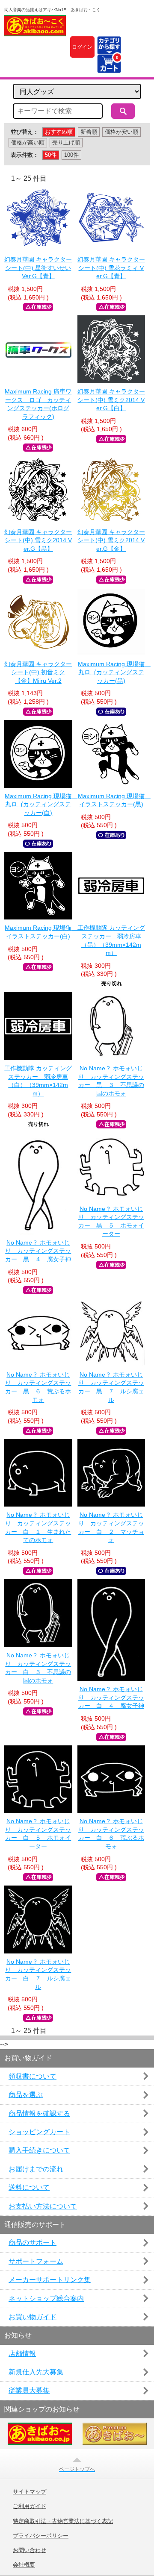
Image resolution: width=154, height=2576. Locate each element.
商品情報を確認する (39, 2113)
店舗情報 (22, 2354)
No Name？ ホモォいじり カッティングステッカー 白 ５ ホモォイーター (38, 1834)
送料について (29, 2187)
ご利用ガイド (30, 2506)
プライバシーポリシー (41, 2536)
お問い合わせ (30, 2550)
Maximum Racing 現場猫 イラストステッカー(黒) (111, 800)
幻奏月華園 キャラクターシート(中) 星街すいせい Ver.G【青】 (38, 268)
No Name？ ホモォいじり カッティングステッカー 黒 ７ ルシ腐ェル (111, 1387)
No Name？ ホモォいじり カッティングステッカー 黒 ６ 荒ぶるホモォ (38, 1387)
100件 (71, 155)
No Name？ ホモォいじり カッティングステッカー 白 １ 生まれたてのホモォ (38, 1527)
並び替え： (25, 132)
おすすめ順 (59, 132)
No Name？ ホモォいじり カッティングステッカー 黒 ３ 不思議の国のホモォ (111, 1081)
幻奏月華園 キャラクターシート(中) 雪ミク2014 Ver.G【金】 (111, 540)
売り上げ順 (66, 142)
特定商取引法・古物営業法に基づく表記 (63, 2521)
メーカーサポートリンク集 (50, 2280)
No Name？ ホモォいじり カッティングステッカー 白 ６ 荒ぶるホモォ (111, 1834)
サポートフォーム (36, 2261)
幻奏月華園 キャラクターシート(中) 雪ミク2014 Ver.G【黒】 (38, 540)
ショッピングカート (39, 2132)
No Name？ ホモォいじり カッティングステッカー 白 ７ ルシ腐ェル (38, 1974)
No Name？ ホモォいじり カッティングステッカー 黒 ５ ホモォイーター (111, 1221)
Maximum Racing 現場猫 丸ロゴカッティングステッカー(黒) (111, 672)
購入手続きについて (39, 2150)
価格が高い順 (28, 142)
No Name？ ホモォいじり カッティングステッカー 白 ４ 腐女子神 (111, 1697)
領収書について (33, 2076)
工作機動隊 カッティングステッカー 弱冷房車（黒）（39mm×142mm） (111, 940)
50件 (51, 155)
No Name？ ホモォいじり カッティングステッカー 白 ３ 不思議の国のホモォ (38, 1668)
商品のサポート (33, 2243)
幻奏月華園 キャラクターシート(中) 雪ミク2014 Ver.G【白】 (111, 400)
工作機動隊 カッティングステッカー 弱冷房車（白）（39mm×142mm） (38, 1081)
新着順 (89, 132)
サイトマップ (30, 2492)
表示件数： (25, 155)
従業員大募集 (29, 2390)
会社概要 (24, 2565)
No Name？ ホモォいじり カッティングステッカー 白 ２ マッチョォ (111, 1527)
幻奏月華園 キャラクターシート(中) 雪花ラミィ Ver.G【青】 (111, 268)
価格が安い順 (121, 132)
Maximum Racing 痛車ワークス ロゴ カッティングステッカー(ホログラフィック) (38, 404)
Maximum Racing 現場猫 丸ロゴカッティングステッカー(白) (38, 804)
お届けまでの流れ (36, 2169)
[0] (109, 68)
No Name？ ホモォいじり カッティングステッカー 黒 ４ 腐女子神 (38, 1251)
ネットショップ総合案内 (46, 2298)
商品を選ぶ (26, 2095)
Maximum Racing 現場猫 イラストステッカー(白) (38, 932)
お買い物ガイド (33, 2317)
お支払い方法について (43, 2206)
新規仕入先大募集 (36, 2372)
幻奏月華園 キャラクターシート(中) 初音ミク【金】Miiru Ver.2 (38, 672)
